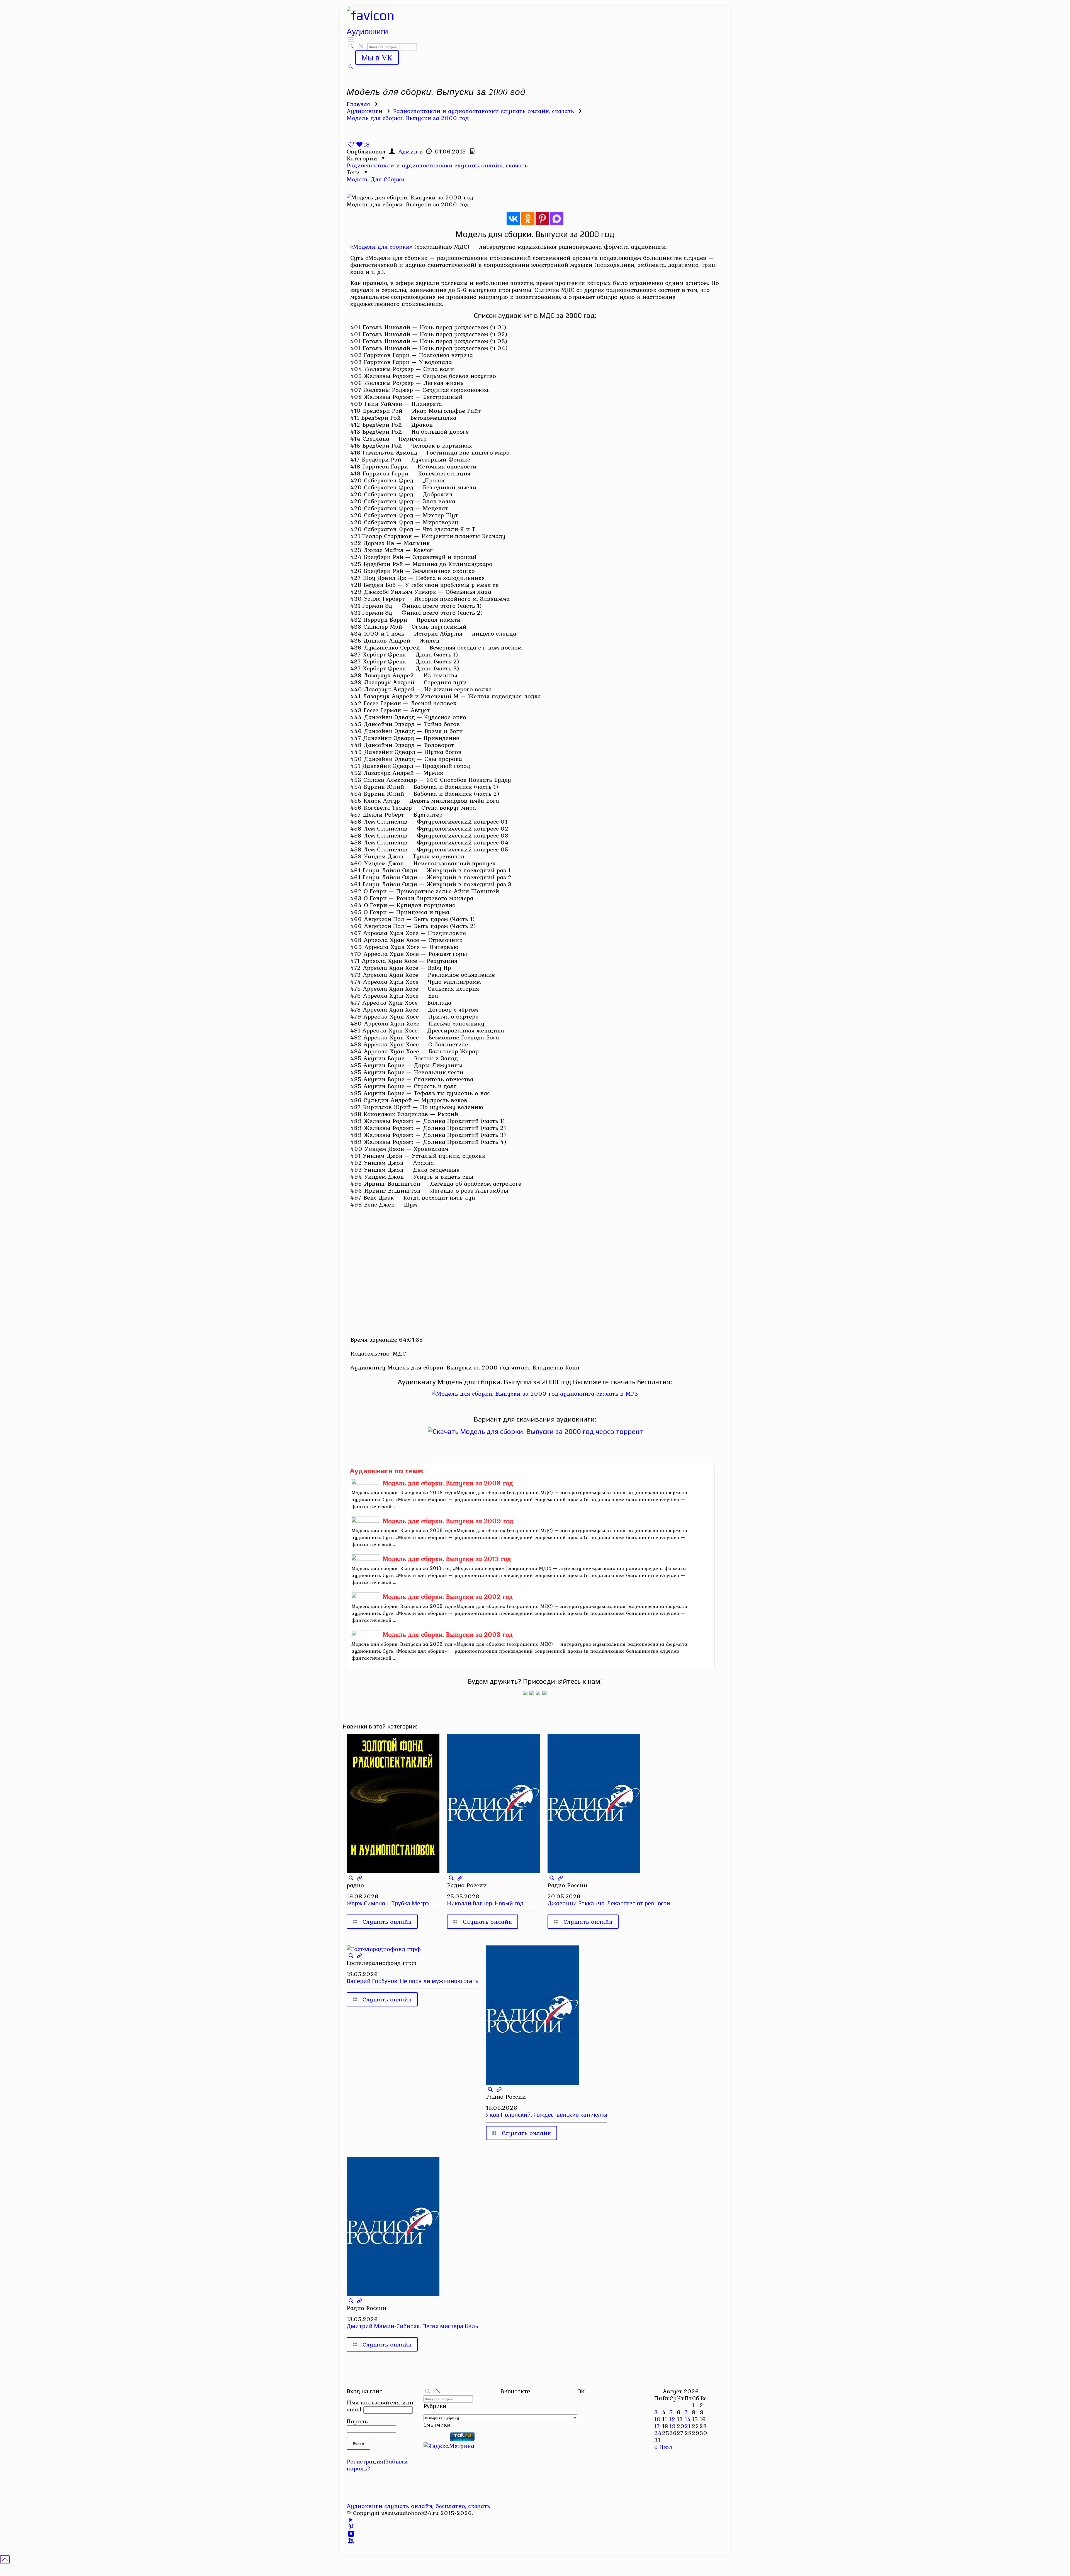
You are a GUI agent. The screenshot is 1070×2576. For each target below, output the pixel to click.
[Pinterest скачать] (351, 2527)
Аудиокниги (364, 111)
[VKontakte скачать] (351, 2534)
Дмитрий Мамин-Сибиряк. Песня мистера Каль (412, 2326)
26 (673, 2433)
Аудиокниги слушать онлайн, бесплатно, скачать (418, 2506)
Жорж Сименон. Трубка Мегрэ (388, 1903)
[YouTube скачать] (351, 2520)
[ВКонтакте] (513, 219)
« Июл (663, 2447)
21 (688, 2426)
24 (658, 2433)
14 (688, 2419)
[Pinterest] (542, 219)
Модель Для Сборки (376, 179)
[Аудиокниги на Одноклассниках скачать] (532, 1693)
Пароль (357, 2421)
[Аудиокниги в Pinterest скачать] (525, 1693)
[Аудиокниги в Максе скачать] (538, 1693)
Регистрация (365, 2461)
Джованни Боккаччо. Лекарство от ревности (609, 1903)
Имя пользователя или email (380, 2406)
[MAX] (557, 219)
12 (672, 2419)
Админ (408, 151)
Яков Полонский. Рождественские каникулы (547, 2115)
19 (673, 2426)
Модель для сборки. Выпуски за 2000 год (408, 118)
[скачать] (436, 2439)
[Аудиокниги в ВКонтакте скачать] (544, 1693)
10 (658, 2419)
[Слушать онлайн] (535, 1393)
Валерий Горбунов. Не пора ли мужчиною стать (413, 1981)
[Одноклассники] (528, 219)
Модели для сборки (381, 246)
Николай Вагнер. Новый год (485, 1903)
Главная (358, 104)
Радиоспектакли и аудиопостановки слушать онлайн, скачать (483, 111)
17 (657, 2426)
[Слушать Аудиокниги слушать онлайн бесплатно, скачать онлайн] (371, 15)
